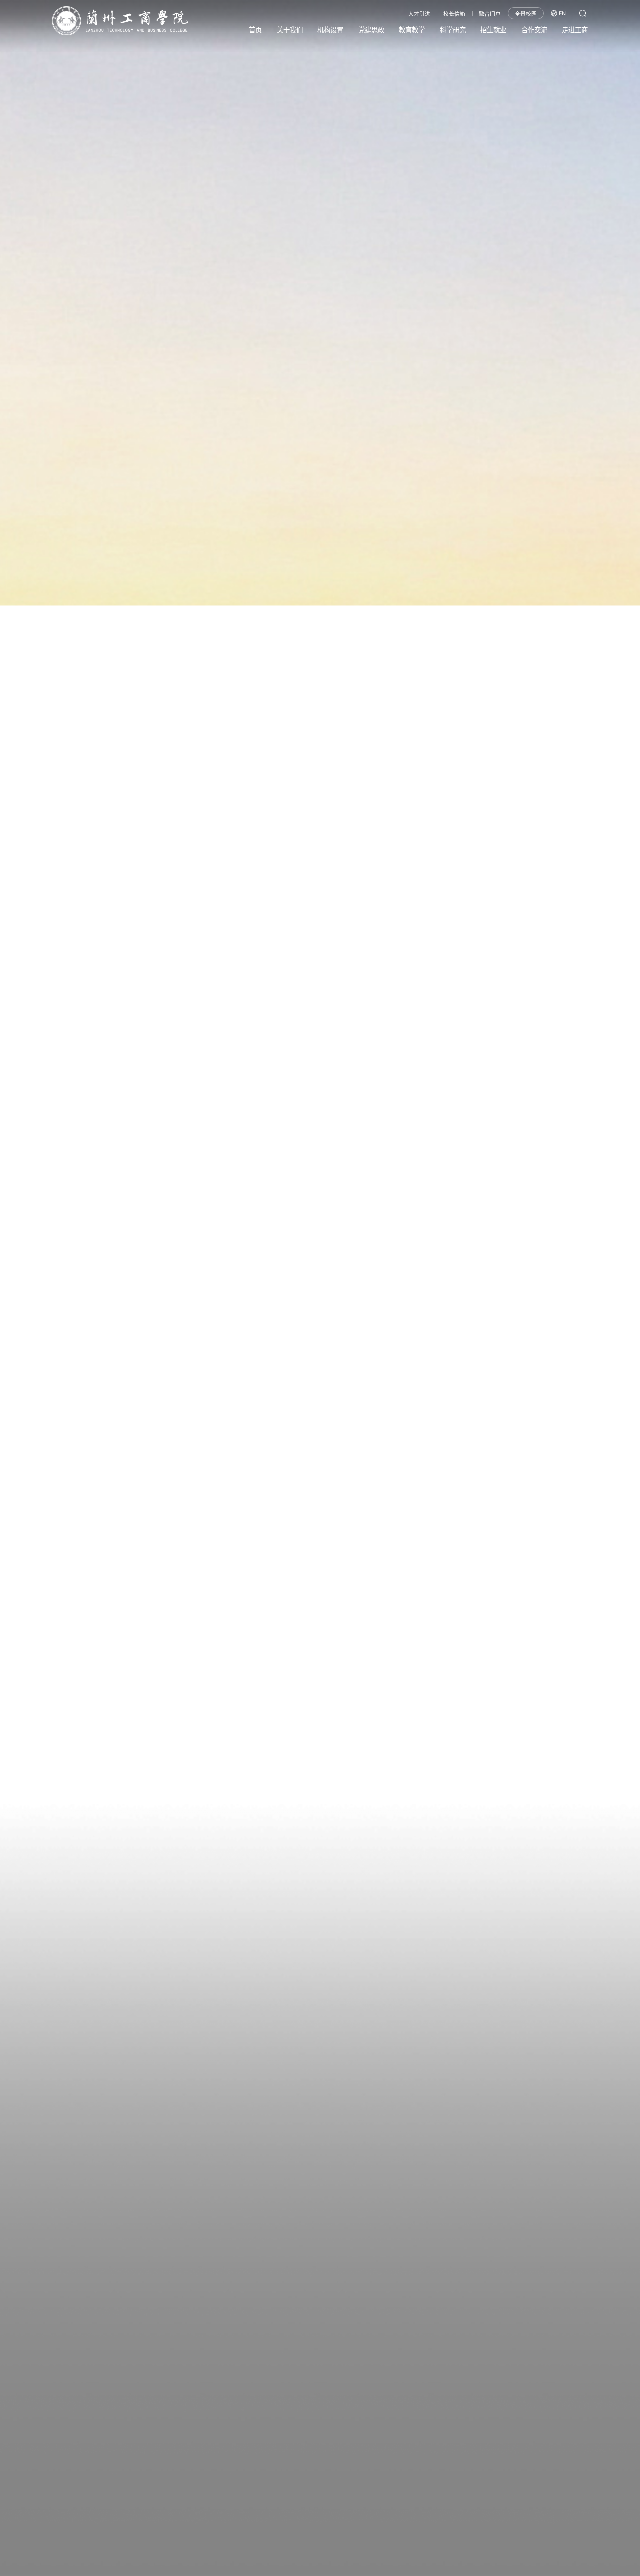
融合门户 (490, 14)
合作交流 (534, 30)
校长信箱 (454, 14)
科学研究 (453, 30)
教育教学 (412, 30)
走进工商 (575, 30)
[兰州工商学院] (120, 21)
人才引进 (419, 14)
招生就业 (493, 30)
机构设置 (330, 30)
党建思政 (371, 30)
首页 (255, 30)
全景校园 (526, 14)
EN (562, 14)
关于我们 (290, 30)
